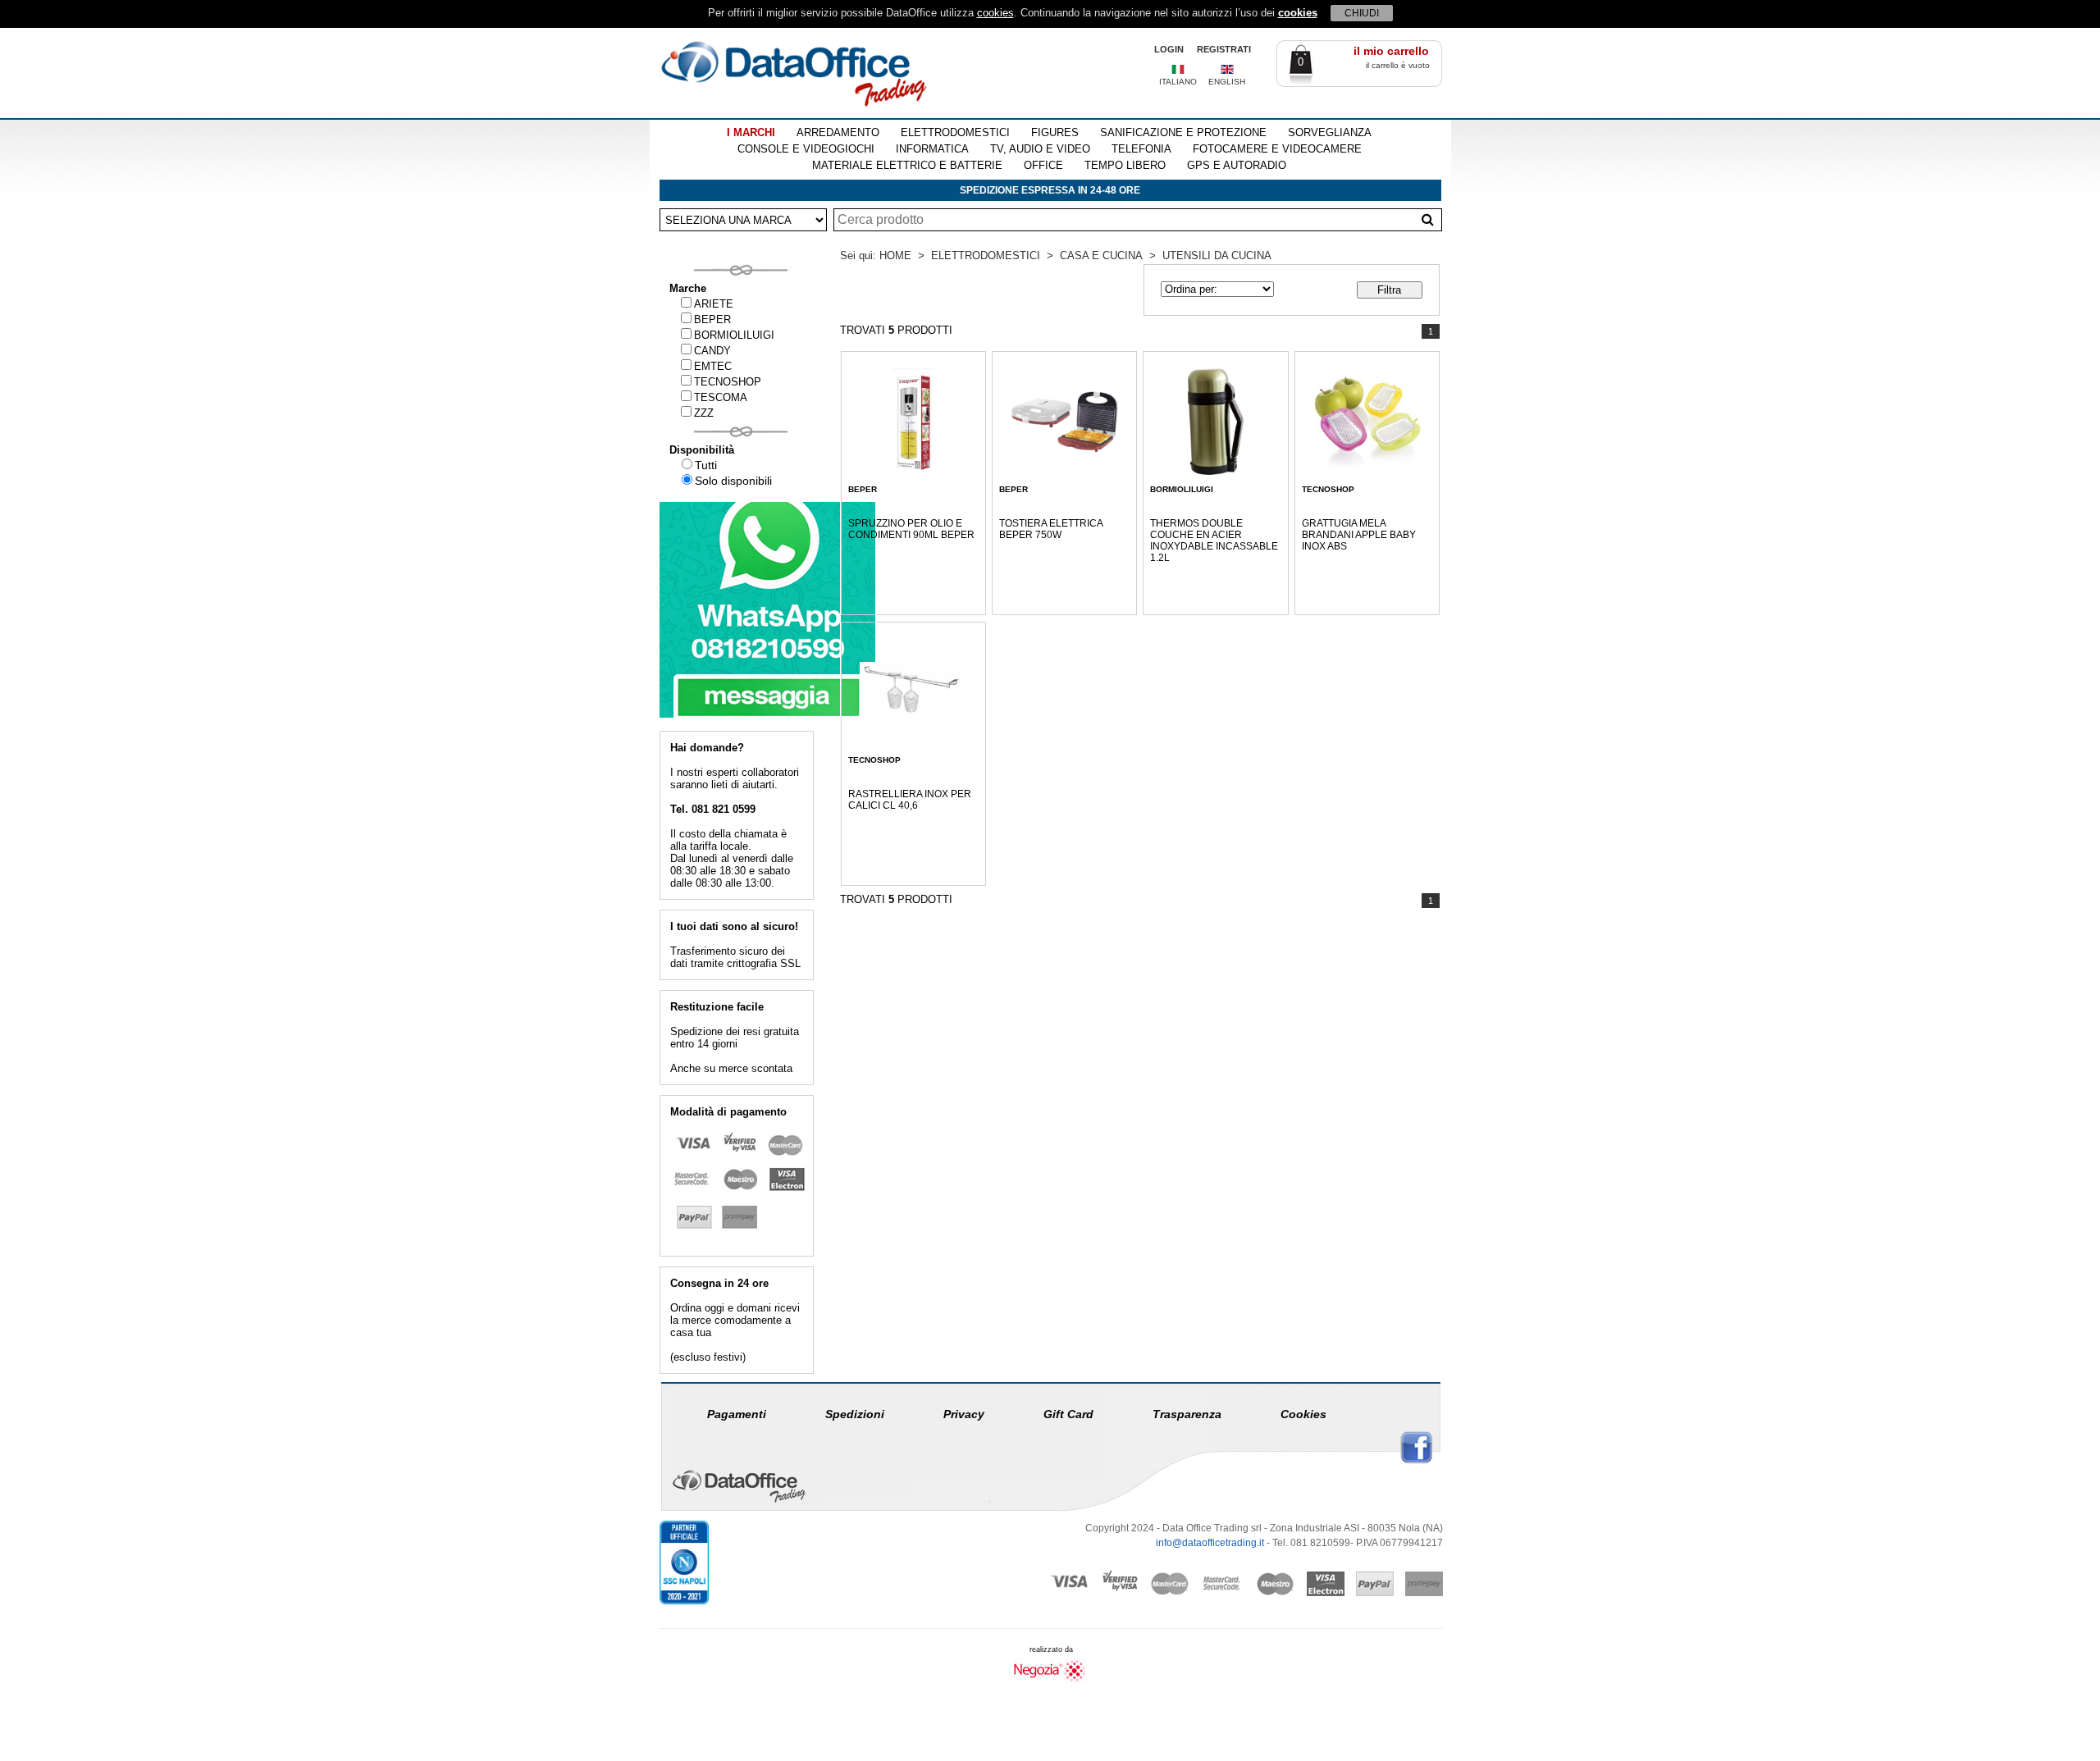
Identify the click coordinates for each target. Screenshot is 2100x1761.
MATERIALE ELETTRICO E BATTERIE (907, 165)
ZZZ (704, 413)
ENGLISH (1227, 82)
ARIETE (714, 304)
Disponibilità (702, 450)
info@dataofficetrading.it (1210, 1543)
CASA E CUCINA (1101, 255)
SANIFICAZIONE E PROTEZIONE (1183, 132)
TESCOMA (721, 397)
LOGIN (1169, 49)
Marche (688, 288)
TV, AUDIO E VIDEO (1040, 149)
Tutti (706, 465)
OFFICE (1043, 165)
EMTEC (713, 366)
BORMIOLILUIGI (734, 335)
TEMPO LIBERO (1125, 165)
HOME (895, 255)
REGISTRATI (1224, 49)
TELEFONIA (1141, 149)
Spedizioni (855, 1414)
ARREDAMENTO (838, 132)
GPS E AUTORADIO (1237, 165)
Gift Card (1068, 1414)
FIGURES (1055, 132)
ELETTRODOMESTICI (955, 132)
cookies (995, 13)
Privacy (964, 1414)
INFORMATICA (932, 149)
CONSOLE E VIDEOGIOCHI (806, 149)
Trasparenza (1187, 1414)
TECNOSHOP (728, 382)
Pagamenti (737, 1414)
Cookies (1303, 1414)
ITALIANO (1178, 82)
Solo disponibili (733, 481)
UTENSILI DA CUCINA (1217, 255)
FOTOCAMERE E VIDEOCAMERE (1277, 149)
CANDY (712, 351)
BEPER (712, 319)
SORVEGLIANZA (1330, 132)
